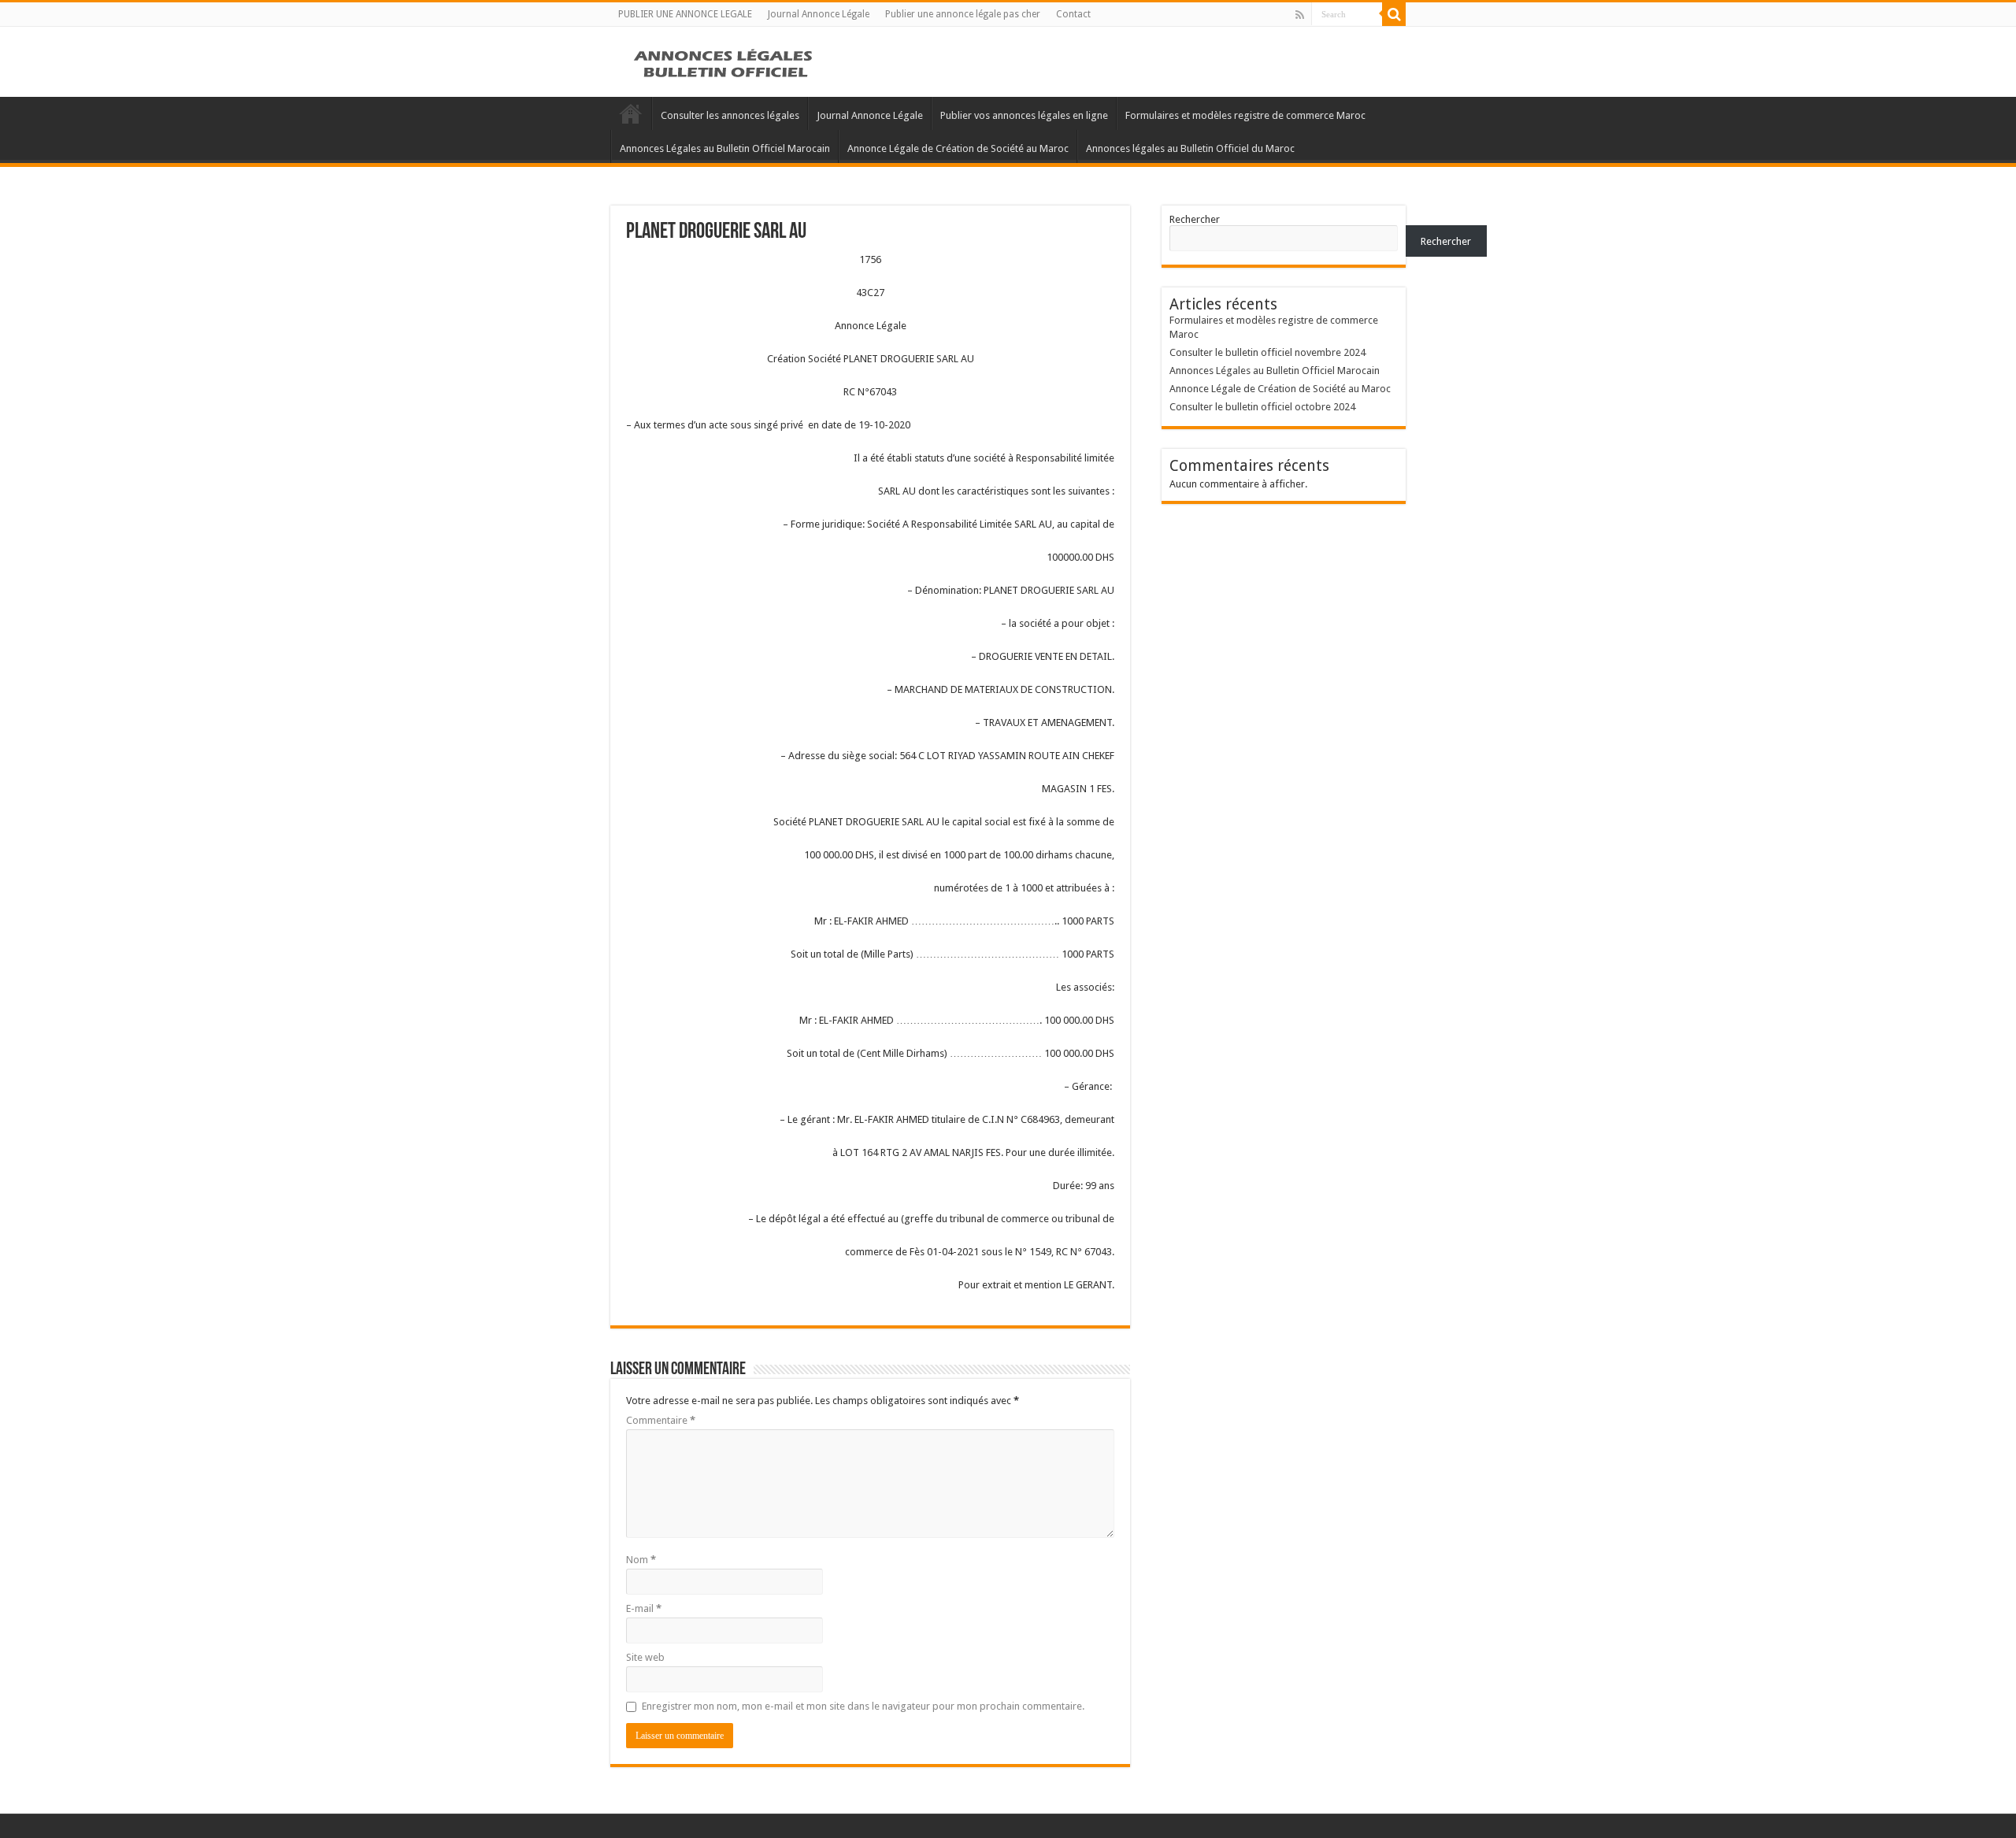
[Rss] (1300, 15)
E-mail (644, 1608)
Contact (1073, 14)
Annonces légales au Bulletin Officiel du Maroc (1190, 148)
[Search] (1394, 14)
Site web (645, 1657)
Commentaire (661, 1420)
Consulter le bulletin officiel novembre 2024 (1267, 352)
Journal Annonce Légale (819, 14)
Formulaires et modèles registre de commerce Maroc (1245, 115)
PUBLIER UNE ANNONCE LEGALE (685, 14)
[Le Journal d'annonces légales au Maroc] (724, 61)
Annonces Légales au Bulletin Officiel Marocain (725, 148)
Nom (641, 1560)
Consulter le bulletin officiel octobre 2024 (1262, 407)
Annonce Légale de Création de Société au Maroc (958, 148)
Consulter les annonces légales (730, 115)
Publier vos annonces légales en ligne (1024, 115)
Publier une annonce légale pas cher (963, 14)
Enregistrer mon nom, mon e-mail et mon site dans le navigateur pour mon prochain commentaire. (863, 1706)
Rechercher (1195, 219)
